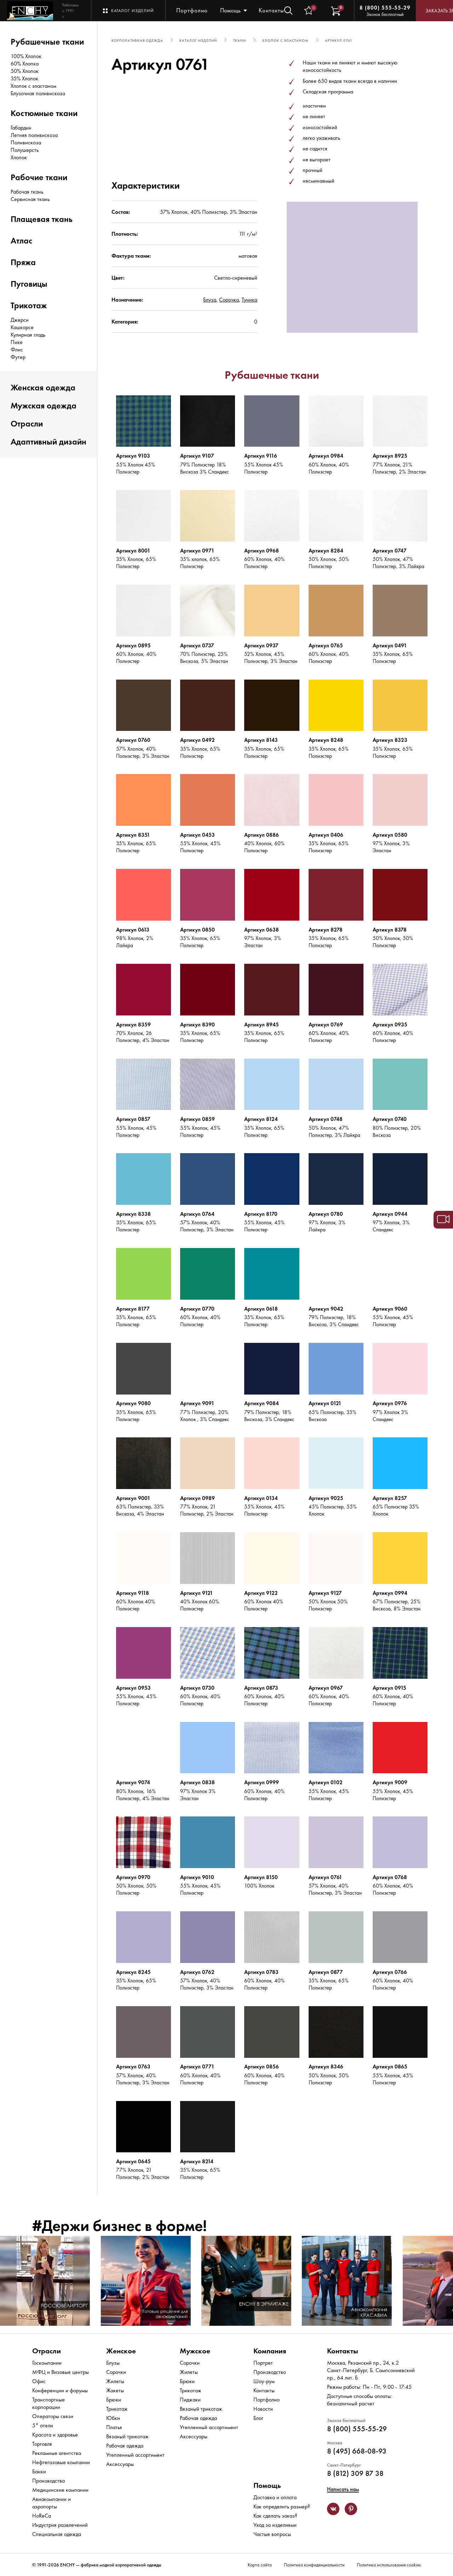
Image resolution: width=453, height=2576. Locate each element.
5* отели (43, 2425)
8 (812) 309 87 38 (355, 2473)
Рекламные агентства (57, 2453)
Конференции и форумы (60, 2390)
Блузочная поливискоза (38, 93)
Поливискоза (26, 142)
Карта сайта (260, 2565)
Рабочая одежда (125, 2446)
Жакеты (115, 2390)
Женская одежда (43, 387)
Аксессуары (120, 2464)
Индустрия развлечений (60, 2525)
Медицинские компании (60, 2490)
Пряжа (23, 262)
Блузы (113, 2363)
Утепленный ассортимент (135, 2455)
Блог (258, 2418)
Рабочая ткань (27, 192)
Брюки (114, 2400)
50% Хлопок (25, 71)
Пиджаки (190, 2400)
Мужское (195, 2351)
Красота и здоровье (55, 2435)
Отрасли (27, 423)
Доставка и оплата (275, 2497)
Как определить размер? (282, 2506)
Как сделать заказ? (275, 2516)
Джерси (20, 320)
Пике (17, 342)
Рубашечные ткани (47, 42)
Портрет (263, 2363)
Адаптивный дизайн (48, 442)
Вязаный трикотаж (127, 2436)
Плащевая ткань (42, 219)
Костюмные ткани (44, 113)
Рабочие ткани (39, 177)
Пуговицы (29, 284)
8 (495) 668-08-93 (357, 2451)
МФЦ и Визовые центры (61, 2372)
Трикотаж (29, 305)
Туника (250, 300)
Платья (114, 2427)
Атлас (21, 241)
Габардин (21, 128)
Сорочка (229, 300)
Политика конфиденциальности (314, 2565)
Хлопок (19, 157)
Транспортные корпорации (48, 2403)
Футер (18, 357)
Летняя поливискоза (34, 135)
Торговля (42, 2444)
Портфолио (192, 10)
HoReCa (42, 2516)
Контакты (271, 10)
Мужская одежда (44, 405)
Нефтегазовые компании (61, 2462)
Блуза (210, 300)
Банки (39, 2471)
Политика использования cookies (389, 2565)
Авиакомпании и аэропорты (51, 2503)
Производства (48, 2481)
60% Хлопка (25, 64)
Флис (17, 350)
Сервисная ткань (30, 199)
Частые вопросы (272, 2534)
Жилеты (115, 2381)
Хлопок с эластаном (33, 86)
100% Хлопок (26, 56)
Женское (121, 2351)
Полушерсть (25, 150)
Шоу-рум (264, 2381)
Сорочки (116, 2372)
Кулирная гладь (28, 335)
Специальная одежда (57, 2534)
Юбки (113, 2418)
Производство (270, 2372)
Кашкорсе (22, 327)
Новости (263, 2409)
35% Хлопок (24, 78)
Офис (39, 2381)
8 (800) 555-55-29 (385, 8)
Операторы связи (53, 2416)
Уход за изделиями (275, 2525)
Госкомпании (47, 2363)
